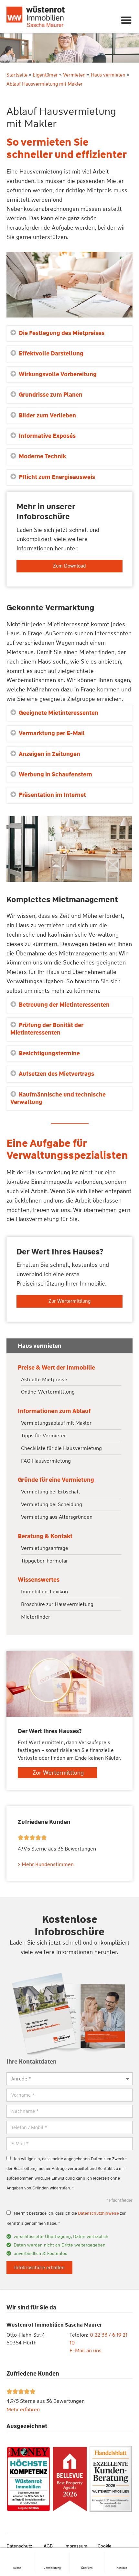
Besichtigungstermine (49, 1053)
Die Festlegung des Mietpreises (62, 333)
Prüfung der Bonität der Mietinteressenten (47, 1029)
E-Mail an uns (86, 2350)
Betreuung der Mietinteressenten (64, 1005)
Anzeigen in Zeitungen (49, 754)
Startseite (17, 75)
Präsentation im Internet (52, 795)
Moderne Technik (42, 456)
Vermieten (74, 75)
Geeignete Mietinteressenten (59, 713)
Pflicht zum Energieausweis (57, 477)
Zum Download (69, 566)
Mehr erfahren (23, 2409)
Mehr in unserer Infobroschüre (46, 512)
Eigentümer (45, 75)
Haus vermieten (108, 75)
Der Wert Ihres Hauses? (60, 1252)
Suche (17, 2568)
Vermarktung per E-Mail (52, 733)
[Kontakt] (122, 2555)
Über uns (87, 2568)
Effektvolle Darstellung (51, 353)
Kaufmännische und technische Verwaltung (58, 1098)
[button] (127, 20)
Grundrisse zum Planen (51, 395)
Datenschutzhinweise (98, 2213)
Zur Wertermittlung (69, 1301)
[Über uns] (87, 2555)
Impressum (76, 2546)
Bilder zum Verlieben (47, 415)
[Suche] (17, 2555)
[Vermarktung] (52, 2555)
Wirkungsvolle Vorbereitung (58, 374)
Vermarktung (52, 2568)
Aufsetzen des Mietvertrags (56, 1074)
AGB (48, 2546)
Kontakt (122, 2568)
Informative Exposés (47, 436)
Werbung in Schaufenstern (55, 774)
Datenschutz (19, 2546)
